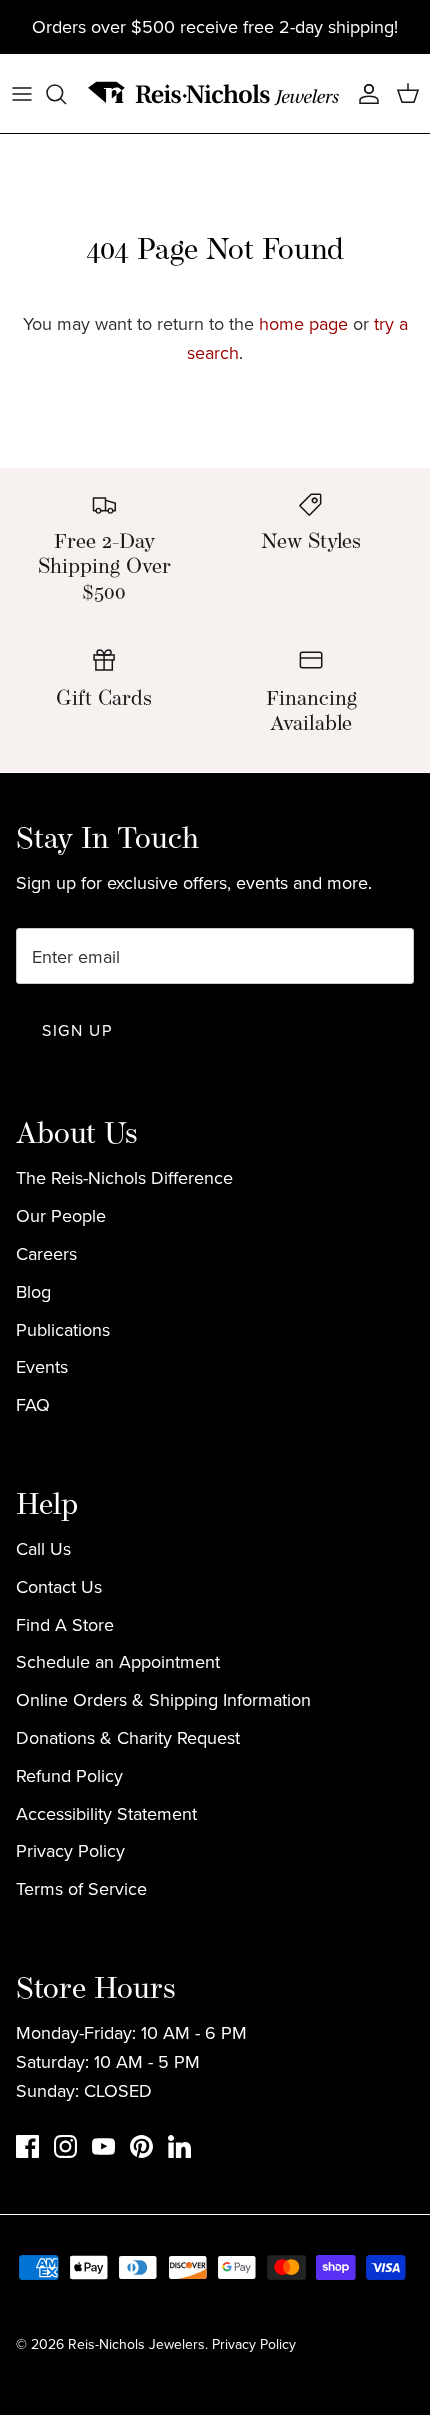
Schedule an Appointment (118, 1661)
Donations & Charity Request (128, 1737)
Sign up (77, 1030)
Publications (63, 1329)
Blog (33, 1291)
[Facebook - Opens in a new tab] (27, 2146)
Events (42, 1366)
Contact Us (59, 1586)
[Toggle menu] (22, 94)
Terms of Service (81, 1888)
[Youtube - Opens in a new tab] (103, 2146)
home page (303, 323)
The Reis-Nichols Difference (124, 1177)
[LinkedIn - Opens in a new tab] (179, 2146)
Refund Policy (69, 1775)
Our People (61, 1215)
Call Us (43, 1548)
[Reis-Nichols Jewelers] (215, 93)
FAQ (33, 1404)
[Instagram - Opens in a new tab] (65, 2146)
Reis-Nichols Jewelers (136, 2344)
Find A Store (65, 1624)
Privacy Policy (70, 1850)
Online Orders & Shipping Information (163, 1699)
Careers (46, 1253)
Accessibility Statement (106, 1813)
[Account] (364, 94)
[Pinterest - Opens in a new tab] (141, 2146)
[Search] (66, 94)
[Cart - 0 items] (408, 94)
